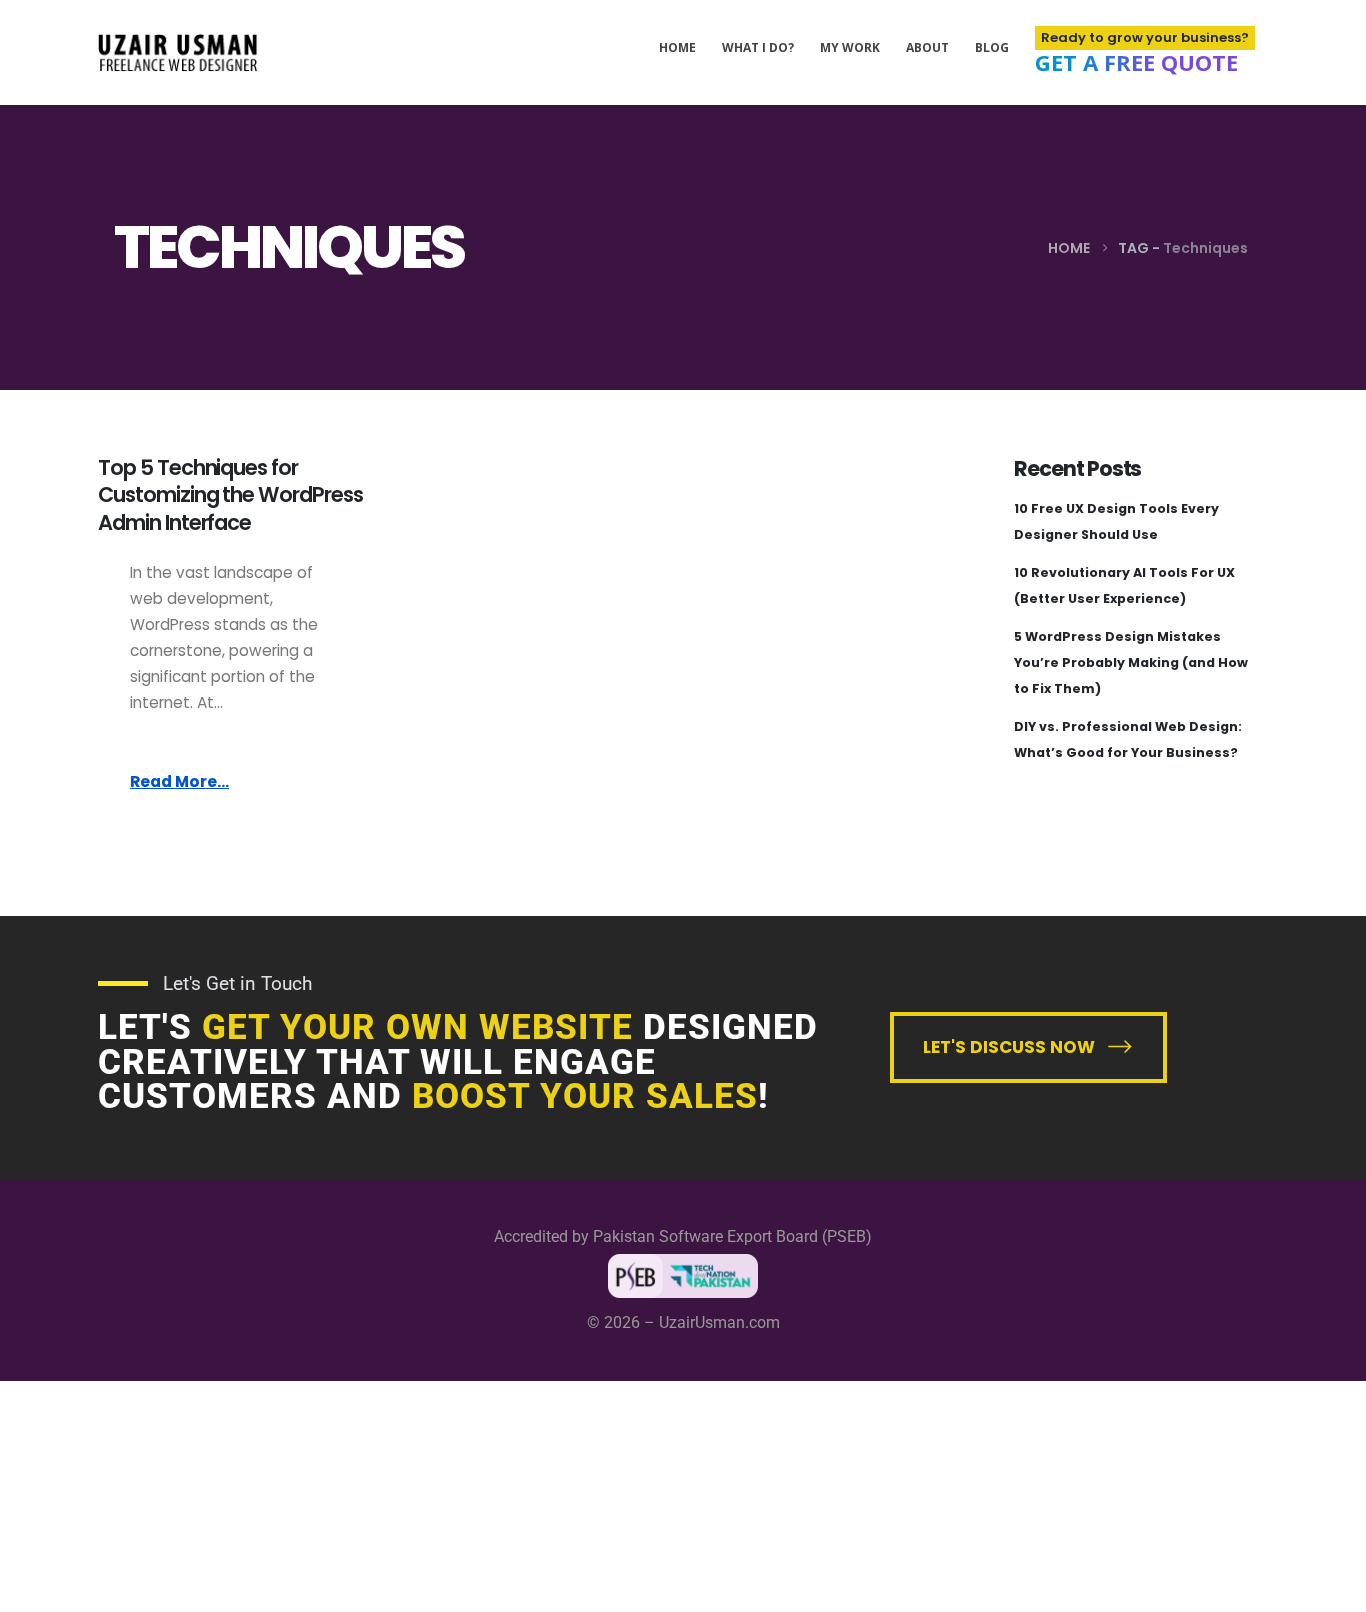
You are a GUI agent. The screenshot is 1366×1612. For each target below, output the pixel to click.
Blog (992, 47)
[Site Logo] (178, 52)
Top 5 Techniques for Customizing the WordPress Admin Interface (230, 495)
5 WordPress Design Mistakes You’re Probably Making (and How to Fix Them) (1131, 662)
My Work (850, 47)
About (927, 47)
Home (677, 47)
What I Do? (758, 47)
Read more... (179, 781)
